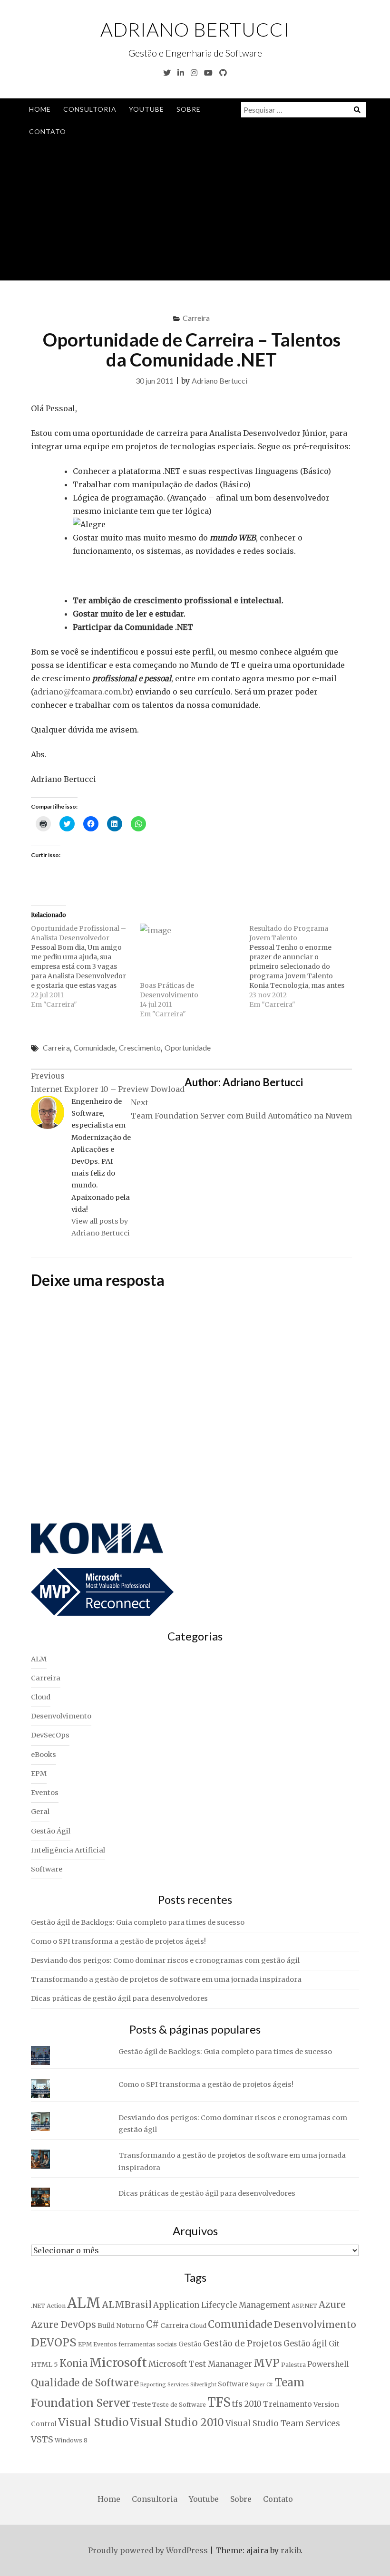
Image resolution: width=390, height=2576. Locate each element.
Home (40, 109)
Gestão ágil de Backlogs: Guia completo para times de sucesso (138, 1922)
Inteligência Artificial (68, 1850)
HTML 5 (44, 2364)
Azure (332, 2305)
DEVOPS (54, 2342)
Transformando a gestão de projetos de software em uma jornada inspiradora (166, 1979)
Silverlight (203, 2385)
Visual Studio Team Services (283, 2423)
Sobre (189, 109)
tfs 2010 (247, 2404)
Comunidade (94, 1047)
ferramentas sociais (148, 2344)
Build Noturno (121, 2325)
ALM (39, 1659)
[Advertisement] (195, 214)
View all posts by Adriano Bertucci (101, 1227)
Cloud (41, 1697)
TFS (219, 2402)
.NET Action (48, 2306)
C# (152, 2325)
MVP (267, 2363)
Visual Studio (93, 2422)
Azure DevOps (63, 2325)
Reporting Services (165, 2385)
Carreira (196, 318)
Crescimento (140, 1047)
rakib (291, 2550)
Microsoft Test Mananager (200, 2364)
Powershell (328, 2364)
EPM (39, 1774)
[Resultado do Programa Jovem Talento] (304, 966)
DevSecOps (50, 1735)
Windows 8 (71, 2440)
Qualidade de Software (85, 2383)
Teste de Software (179, 2405)
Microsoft (118, 2363)
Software (47, 1869)
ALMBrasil (127, 2305)
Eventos (45, 1793)
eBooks (44, 1755)
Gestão (190, 2344)
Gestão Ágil (51, 1831)
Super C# (261, 2385)
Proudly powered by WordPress (148, 2550)
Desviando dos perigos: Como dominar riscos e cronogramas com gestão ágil (165, 1960)
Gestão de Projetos (243, 2343)
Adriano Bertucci (195, 29)
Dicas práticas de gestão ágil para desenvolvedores (119, 1998)
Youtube (146, 109)
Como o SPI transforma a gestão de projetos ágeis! (118, 1941)
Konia (74, 2364)
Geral (40, 1812)
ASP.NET (304, 2306)
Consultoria (90, 109)
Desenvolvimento (61, 1716)
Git (334, 2344)
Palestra (293, 2365)
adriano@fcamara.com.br (82, 692)
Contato (48, 131)
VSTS (42, 2439)
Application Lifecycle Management (222, 2305)
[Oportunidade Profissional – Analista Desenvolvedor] (85, 966)
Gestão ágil (305, 2344)
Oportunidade (188, 1047)
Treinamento (288, 2404)
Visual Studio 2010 (177, 2423)
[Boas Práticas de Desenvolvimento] (190, 952)
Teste (141, 2404)
